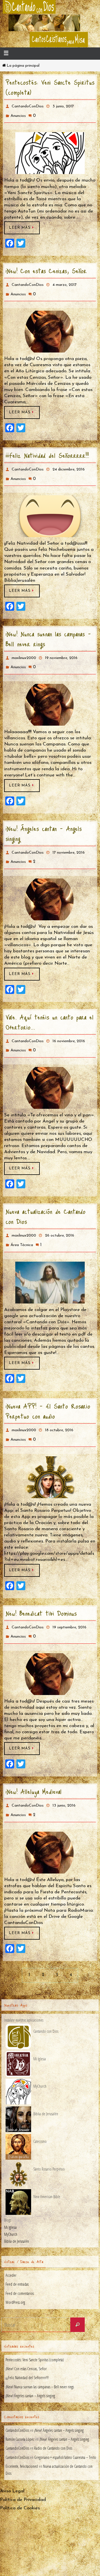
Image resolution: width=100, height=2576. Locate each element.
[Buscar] (77, 2296)
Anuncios (18, 114)
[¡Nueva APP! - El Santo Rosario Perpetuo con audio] (50, 1457)
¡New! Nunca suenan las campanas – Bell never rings (48, 631)
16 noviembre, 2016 (69, 1028)
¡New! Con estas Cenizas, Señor (46, 268)
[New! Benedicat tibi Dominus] (50, 1651)
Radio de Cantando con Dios (53, 2419)
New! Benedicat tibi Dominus (41, 1592)
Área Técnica (22, 1228)
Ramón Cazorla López (20, 2410)
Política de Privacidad (23, 2471)
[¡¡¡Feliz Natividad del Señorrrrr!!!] (50, 509)
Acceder (11, 2247)
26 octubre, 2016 (60, 1220)
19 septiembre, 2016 (69, 1606)
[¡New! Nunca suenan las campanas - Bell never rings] (50, 694)
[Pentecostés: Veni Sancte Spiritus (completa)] (50, 151)
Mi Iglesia (10, 2198)
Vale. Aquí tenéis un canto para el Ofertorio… (50, 1009)
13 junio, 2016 (64, 1782)
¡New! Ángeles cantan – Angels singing (44, 823)
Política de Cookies (20, 2479)
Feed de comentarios (20, 2264)
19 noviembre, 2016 (61, 650)
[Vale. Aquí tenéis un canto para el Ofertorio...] (50, 1073)
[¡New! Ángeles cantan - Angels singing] (50, 887)
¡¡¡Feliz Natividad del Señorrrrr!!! (47, 450)
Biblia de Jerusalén (17, 2212)
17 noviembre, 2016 (69, 842)
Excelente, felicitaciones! (22, 2437)
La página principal (23, 66)
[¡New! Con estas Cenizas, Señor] (50, 327)
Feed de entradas (17, 2255)
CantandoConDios (28, 106)
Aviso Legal (12, 2462)
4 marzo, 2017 (65, 282)
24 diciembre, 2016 (69, 464)
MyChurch (11, 2205)
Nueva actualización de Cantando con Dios (46, 1201)
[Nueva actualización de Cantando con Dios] (50, 1264)
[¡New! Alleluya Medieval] (50, 1827)
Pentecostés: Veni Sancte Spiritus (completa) (50, 87)
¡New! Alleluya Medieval (34, 1768)
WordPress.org (15, 2273)
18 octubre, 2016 (59, 1412)
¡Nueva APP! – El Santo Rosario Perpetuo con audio (48, 1393)
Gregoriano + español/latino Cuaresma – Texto (65, 2428)
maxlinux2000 (24, 650)
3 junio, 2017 (63, 106)
